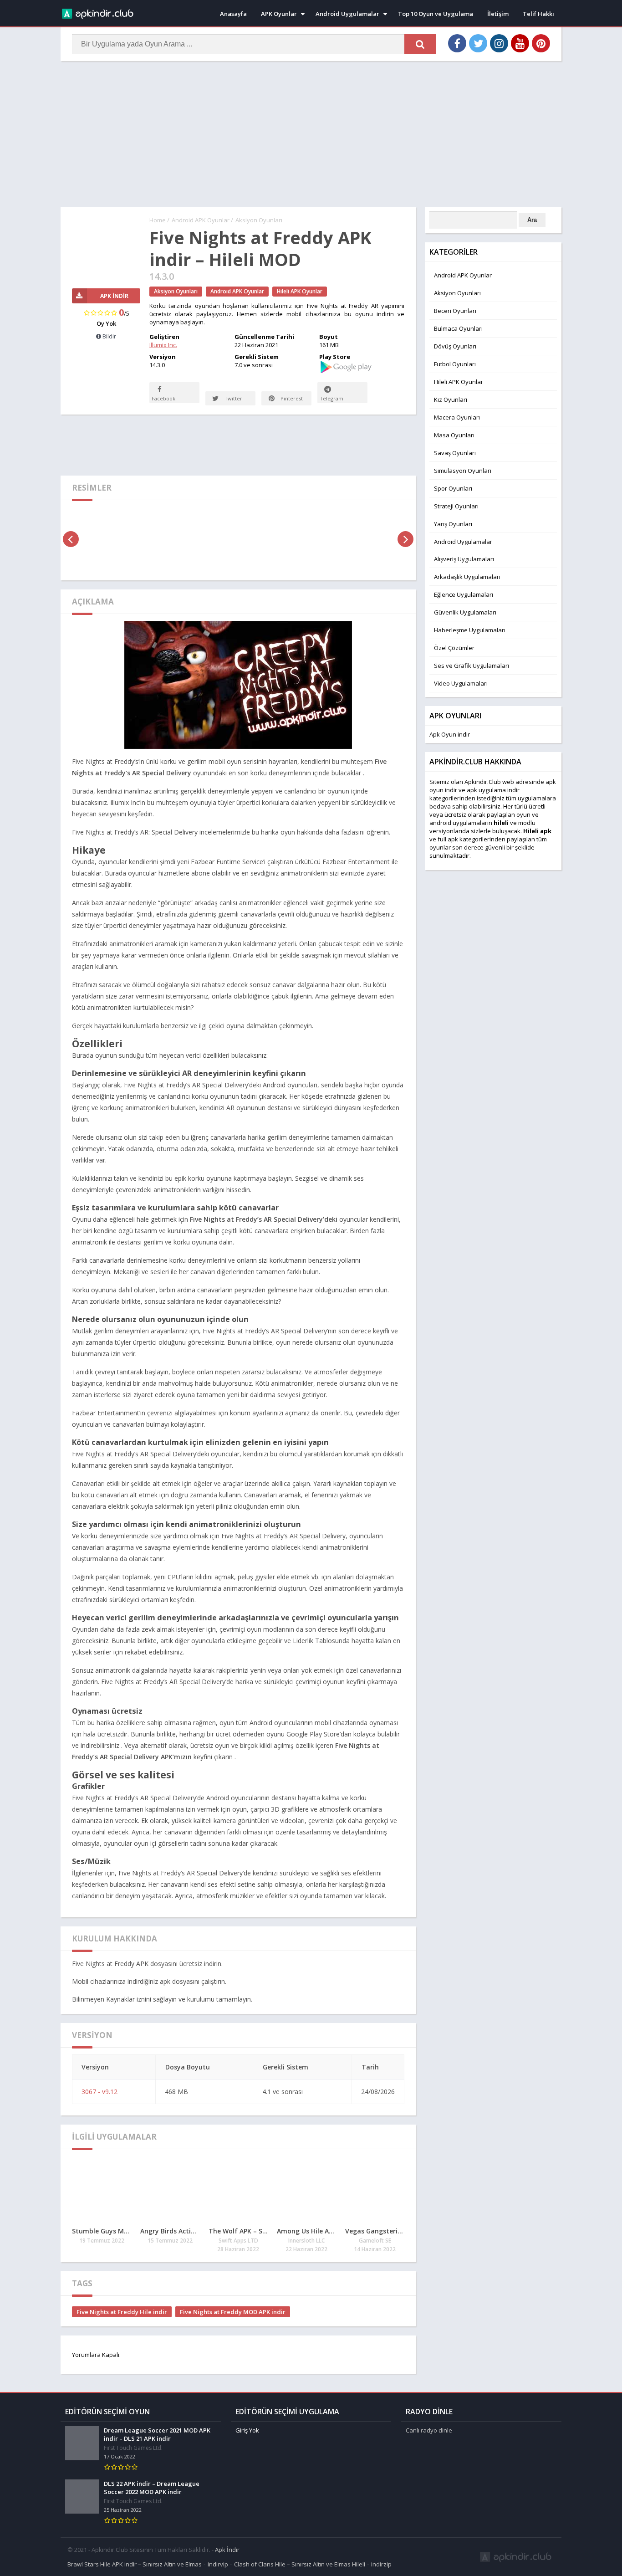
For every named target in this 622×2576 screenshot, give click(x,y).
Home (158, 220)
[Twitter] (478, 43)
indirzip (381, 2564)
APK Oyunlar (279, 14)
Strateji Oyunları (456, 506)
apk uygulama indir (493, 790)
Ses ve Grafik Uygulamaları (472, 666)
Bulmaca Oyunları (458, 328)
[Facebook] (457, 43)
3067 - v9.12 (99, 2092)
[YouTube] (520, 43)
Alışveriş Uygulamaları (464, 559)
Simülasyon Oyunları (463, 471)
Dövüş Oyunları (455, 346)
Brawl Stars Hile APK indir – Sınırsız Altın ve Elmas (135, 2564)
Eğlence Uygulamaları (464, 594)
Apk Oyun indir (450, 734)
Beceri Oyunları (455, 311)
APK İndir (114, 296)
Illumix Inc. (163, 345)
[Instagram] (499, 43)
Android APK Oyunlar (201, 220)
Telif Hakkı (538, 14)
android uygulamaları (459, 823)
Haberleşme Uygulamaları (470, 630)
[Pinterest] (541, 43)
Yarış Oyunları (453, 524)
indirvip (218, 2564)
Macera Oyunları (457, 417)
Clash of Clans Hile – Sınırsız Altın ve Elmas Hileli (300, 2564)
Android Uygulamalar (347, 14)
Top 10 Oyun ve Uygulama (436, 14)
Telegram (331, 398)
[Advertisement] (311, 134)
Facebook (163, 398)
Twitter (233, 398)
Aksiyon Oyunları (259, 220)
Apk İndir (227, 2550)
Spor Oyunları (453, 488)
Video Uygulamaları (461, 683)
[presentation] (71, 539)
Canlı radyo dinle (429, 2430)
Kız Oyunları (451, 399)
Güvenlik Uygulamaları (465, 612)
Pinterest (291, 398)
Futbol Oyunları (455, 364)
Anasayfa (233, 14)
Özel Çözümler (454, 648)
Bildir (109, 336)
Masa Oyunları (454, 435)
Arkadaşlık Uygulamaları (467, 577)
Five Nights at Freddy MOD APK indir (233, 2312)
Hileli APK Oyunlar (300, 291)
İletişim (498, 14)
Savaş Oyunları (455, 453)
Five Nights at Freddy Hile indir (122, 2312)
